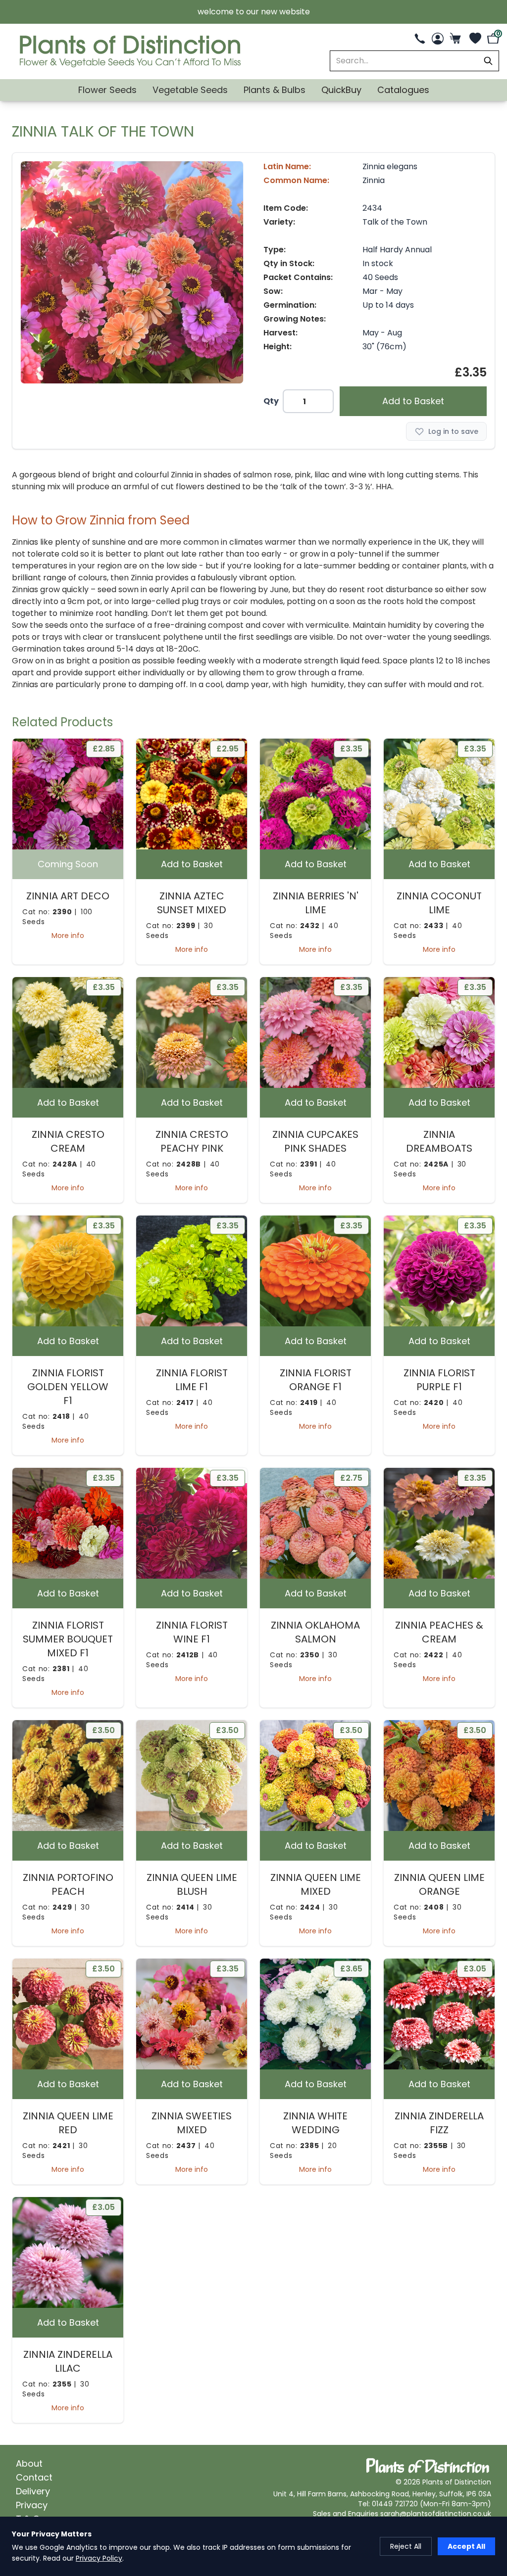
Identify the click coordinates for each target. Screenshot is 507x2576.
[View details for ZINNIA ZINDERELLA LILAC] (68, 2252)
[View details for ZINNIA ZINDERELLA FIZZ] (439, 2014)
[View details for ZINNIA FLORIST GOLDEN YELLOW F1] (68, 1271)
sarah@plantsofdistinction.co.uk (436, 2514)
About (29, 2463)
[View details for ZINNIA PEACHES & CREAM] (439, 1523)
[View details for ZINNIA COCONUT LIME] (439, 794)
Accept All (466, 2546)
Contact (34, 2477)
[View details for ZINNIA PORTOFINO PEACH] (68, 1776)
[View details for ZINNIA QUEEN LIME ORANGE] (439, 1776)
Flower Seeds (107, 90)
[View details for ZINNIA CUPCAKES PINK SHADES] (315, 1032)
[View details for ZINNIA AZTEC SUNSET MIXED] (192, 794)
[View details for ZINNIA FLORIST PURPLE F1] (439, 1271)
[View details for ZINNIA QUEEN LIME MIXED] (315, 1776)
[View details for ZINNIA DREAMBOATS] (439, 1032)
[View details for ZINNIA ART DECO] (68, 794)
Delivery (33, 2491)
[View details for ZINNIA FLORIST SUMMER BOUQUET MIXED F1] (68, 1523)
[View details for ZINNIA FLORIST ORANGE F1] (315, 1271)
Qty (271, 401)
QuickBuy (341, 90)
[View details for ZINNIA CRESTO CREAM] (68, 1032)
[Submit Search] (488, 61)
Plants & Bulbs (275, 90)
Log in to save (453, 431)
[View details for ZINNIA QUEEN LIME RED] (68, 2014)
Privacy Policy (99, 2558)
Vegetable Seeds (190, 90)
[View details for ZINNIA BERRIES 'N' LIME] (315, 794)
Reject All (406, 2546)
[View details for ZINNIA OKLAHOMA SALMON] (315, 1523)
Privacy (32, 2505)
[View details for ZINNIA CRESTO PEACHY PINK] (192, 1032)
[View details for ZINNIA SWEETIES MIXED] (192, 2014)
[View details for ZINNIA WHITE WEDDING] (315, 2014)
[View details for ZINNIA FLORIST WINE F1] (192, 1523)
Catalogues (403, 90)
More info (68, 936)
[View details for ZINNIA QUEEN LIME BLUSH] (192, 1776)
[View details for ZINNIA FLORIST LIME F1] (192, 1271)
